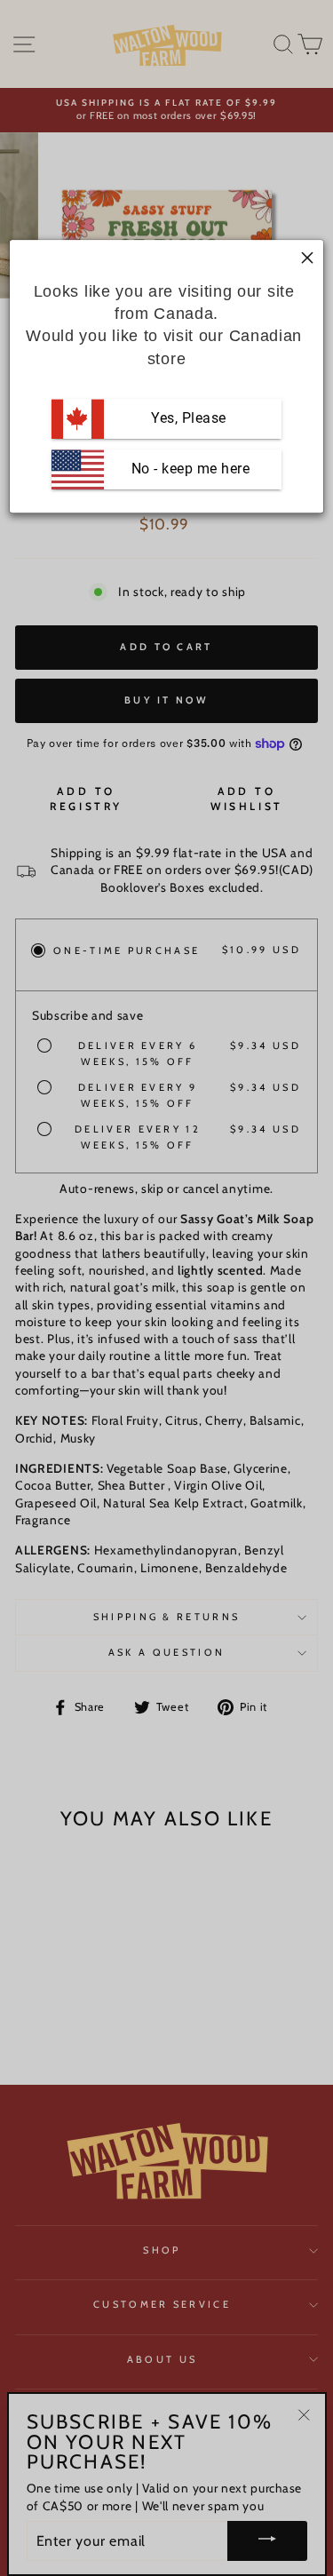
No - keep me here (188, 469)
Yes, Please (189, 418)
